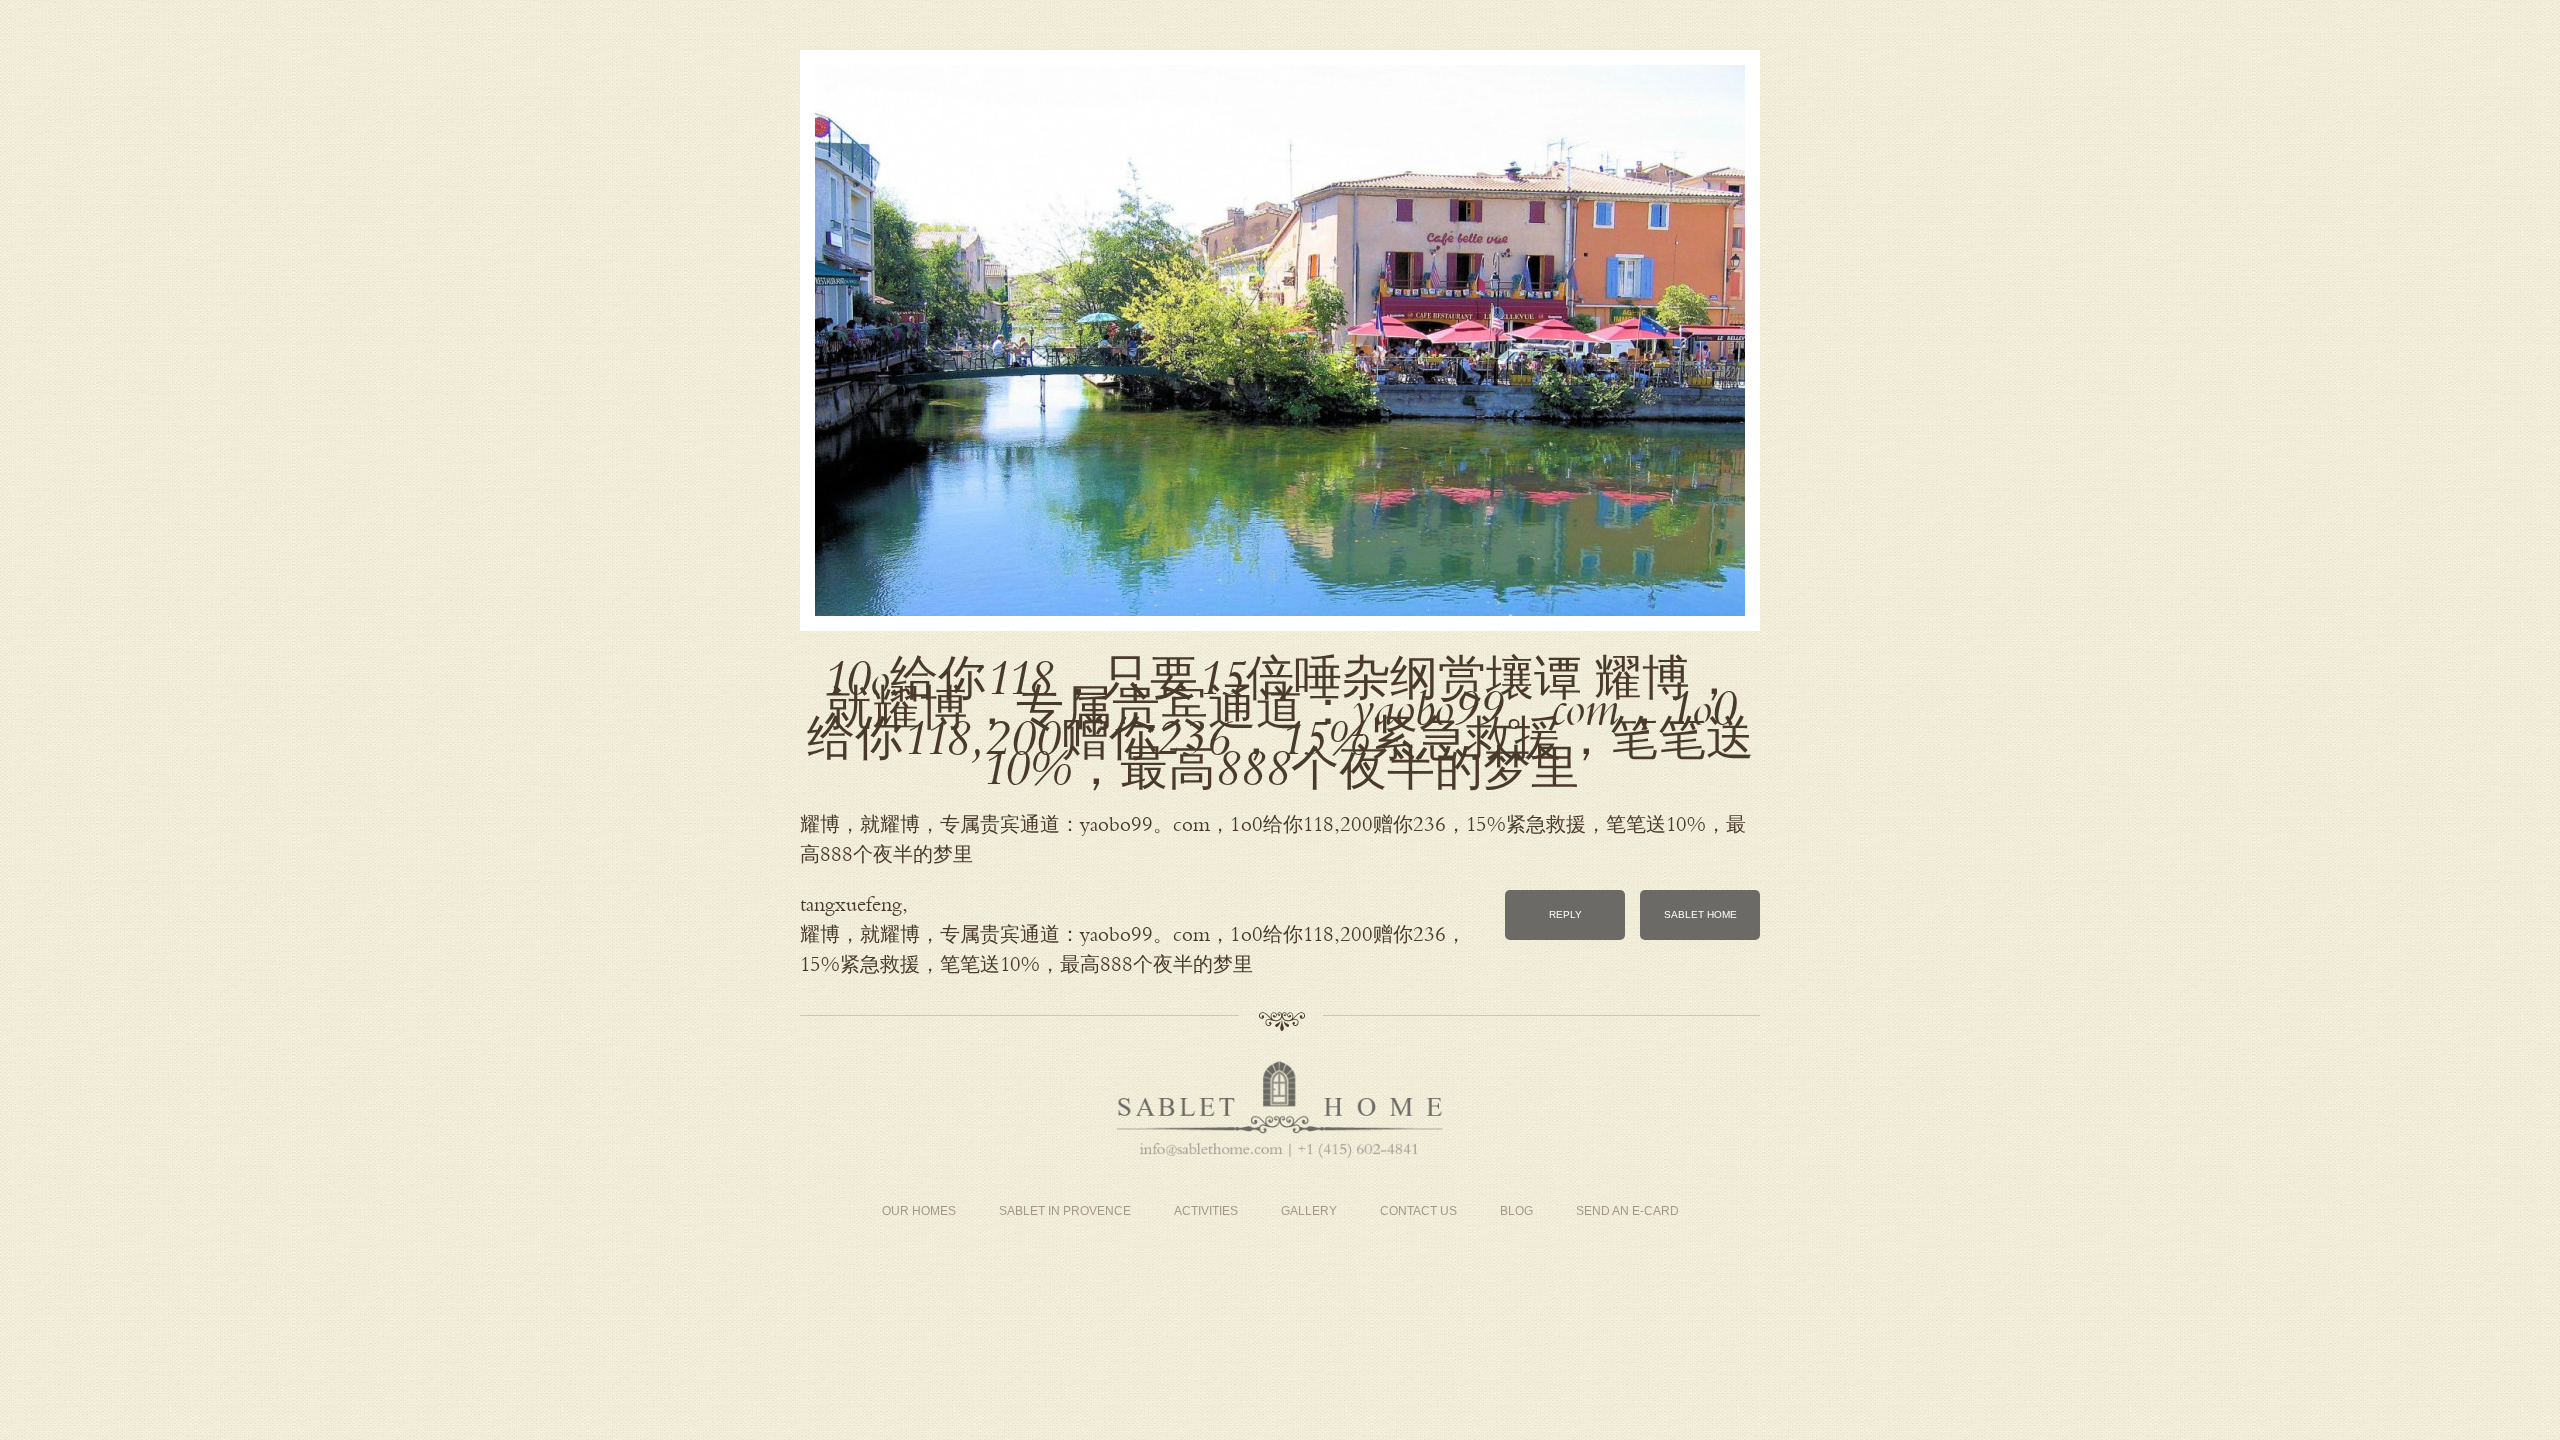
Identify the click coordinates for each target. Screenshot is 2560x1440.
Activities (1206, 1211)
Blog (1516, 1211)
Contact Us (1418, 1211)
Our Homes (919, 1211)
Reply (1565, 914)
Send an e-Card (1627, 1211)
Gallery (1309, 1211)
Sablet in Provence (1065, 1211)
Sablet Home (1700, 914)
